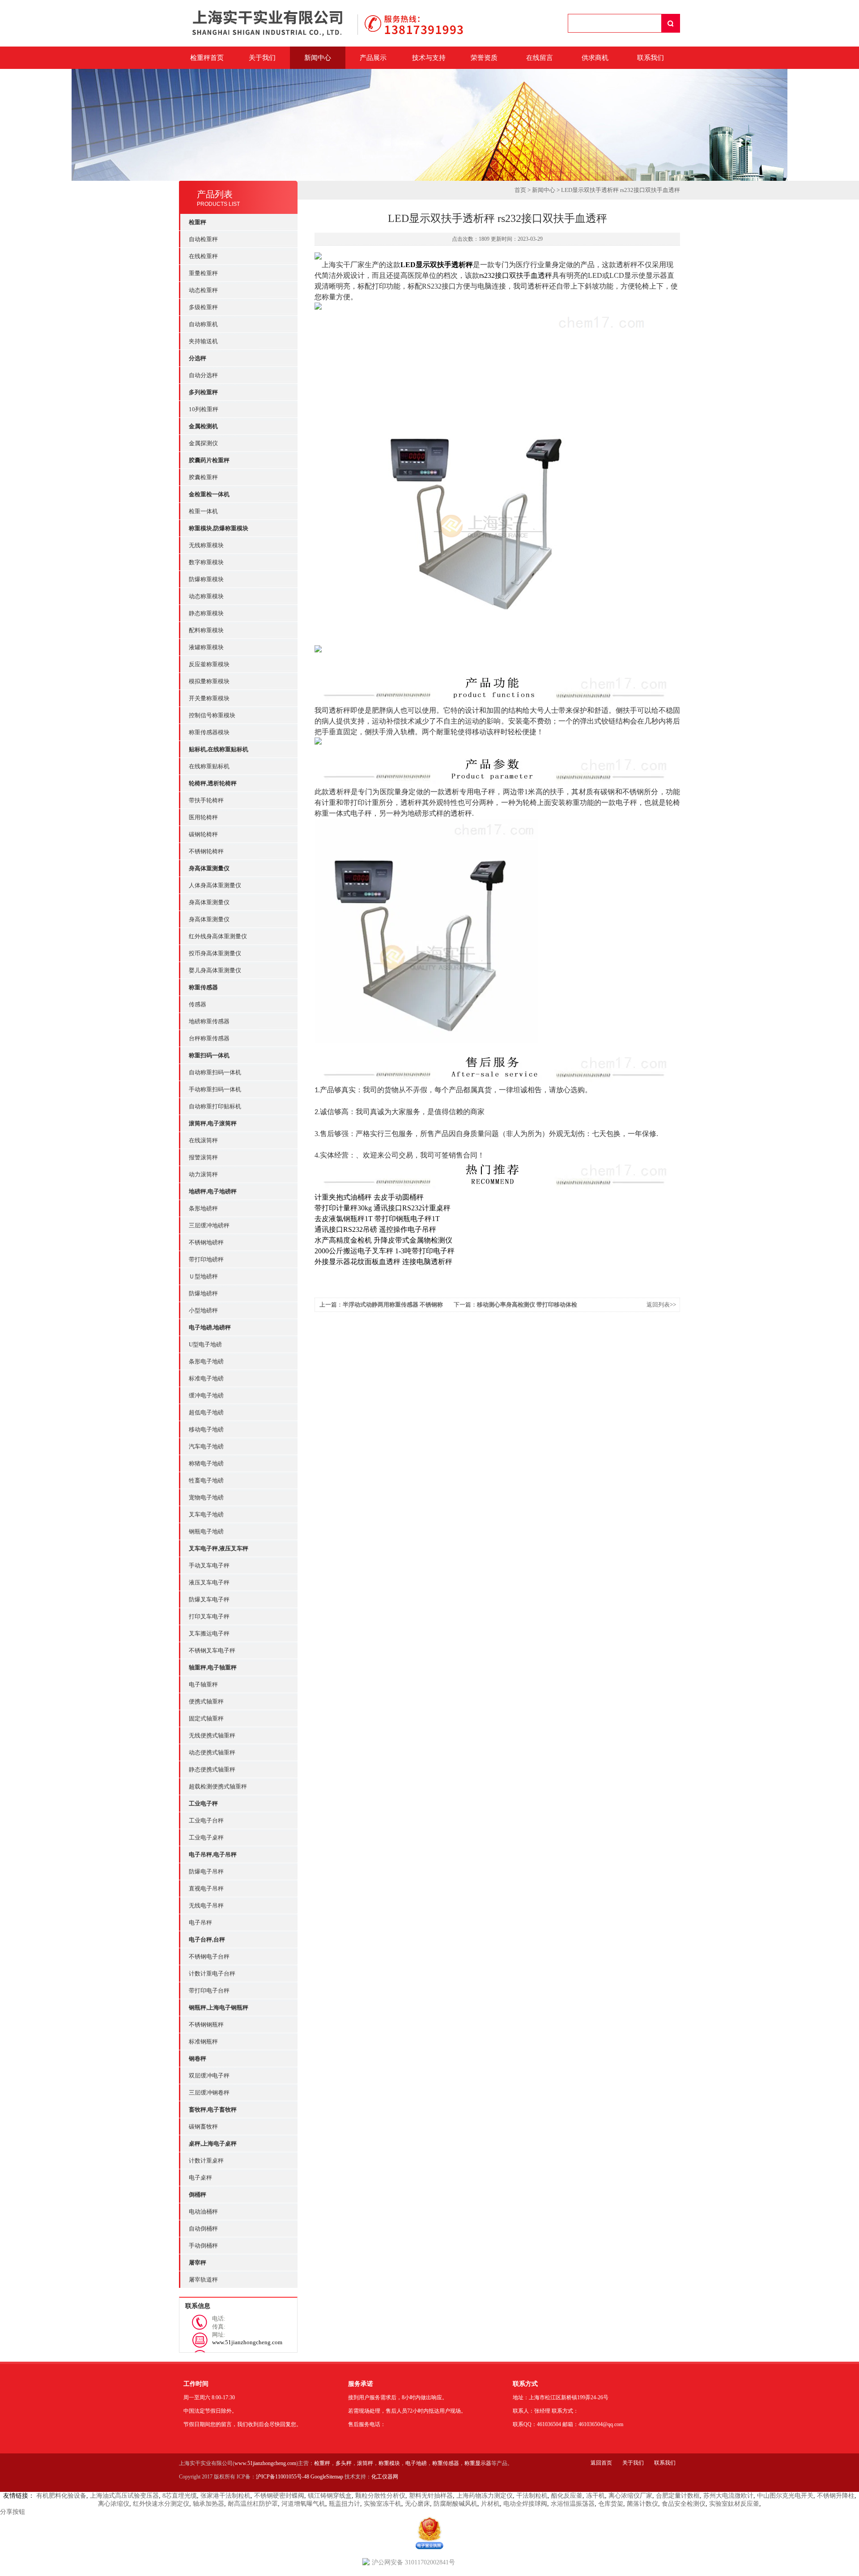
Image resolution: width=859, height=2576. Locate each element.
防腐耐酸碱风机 (455, 2504)
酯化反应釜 (567, 2496)
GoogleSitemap (327, 2477)
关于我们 (262, 58)
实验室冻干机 (383, 2504)
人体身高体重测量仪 (215, 885)
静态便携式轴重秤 (212, 1769)
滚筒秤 (365, 2463)
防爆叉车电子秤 (209, 1599)
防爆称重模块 (206, 579)
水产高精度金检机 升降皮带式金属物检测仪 (383, 1240)
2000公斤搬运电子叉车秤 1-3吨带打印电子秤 (385, 1251)
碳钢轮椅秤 (203, 834)
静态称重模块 (206, 613)
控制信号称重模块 (212, 715)
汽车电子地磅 (206, 1446)
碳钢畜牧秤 (203, 2127)
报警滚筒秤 (203, 1157)
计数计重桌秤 (206, 2161)
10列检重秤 (204, 409)
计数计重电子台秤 (212, 1974)
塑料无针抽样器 (431, 2496)
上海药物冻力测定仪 (485, 2496)
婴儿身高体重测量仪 (215, 970)
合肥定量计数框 (678, 2496)
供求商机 (595, 58)
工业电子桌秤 (206, 1837)
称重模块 (389, 2463)
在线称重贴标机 (209, 766)
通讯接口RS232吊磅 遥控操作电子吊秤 (375, 1229)
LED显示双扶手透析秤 (437, 265)
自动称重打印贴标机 (215, 1106)
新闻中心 (318, 58)
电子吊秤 (200, 1922)
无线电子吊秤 (206, 1905)
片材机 (490, 2504)
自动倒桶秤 (203, 2229)
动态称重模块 (206, 596)
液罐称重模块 (206, 647)
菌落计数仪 (642, 2504)
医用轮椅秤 (203, 817)
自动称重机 (203, 324)
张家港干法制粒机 (225, 2496)
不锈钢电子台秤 (209, 1956)
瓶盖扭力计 (344, 2504)
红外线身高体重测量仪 (218, 936)
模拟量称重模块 (209, 681)
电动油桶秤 (203, 2212)
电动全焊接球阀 (525, 2504)
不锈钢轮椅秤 (206, 851)
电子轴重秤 (203, 1684)
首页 (520, 190)
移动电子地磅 (206, 1429)
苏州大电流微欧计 (728, 2496)
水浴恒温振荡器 (573, 2504)
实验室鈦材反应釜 (734, 2504)
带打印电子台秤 (209, 1991)
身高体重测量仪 (209, 902)
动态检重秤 (203, 290)
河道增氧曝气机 (303, 2504)
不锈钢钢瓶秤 (206, 2025)
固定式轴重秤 (206, 1718)
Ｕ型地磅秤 (203, 1276)
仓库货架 (611, 2504)
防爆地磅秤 (203, 1293)
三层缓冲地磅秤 (209, 1225)
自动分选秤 (203, 375)
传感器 (198, 1004)
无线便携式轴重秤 (212, 1735)
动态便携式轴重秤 (212, 1752)
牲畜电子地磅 (206, 1480)
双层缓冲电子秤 (209, 2076)
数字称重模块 (206, 562)
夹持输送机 (203, 341)
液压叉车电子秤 (209, 1582)
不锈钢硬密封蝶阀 (279, 2496)
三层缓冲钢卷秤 (209, 2093)
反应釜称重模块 (209, 664)
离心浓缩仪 (114, 2504)
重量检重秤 (203, 273)
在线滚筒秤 (203, 1140)
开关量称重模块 (209, 698)
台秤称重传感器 (209, 1038)
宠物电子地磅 (206, 1497)
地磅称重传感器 (209, 1021)
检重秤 (322, 2463)
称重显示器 (478, 2463)
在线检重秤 (203, 256)
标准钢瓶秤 (203, 2042)
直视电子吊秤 (206, 1888)
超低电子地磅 (206, 1412)
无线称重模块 (206, 545)
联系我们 (651, 58)
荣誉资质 (484, 58)
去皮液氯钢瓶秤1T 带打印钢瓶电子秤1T (377, 1219)
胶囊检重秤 (203, 477)
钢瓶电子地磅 (206, 1531)
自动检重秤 (203, 239)
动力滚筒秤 (203, 1174)
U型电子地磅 (205, 1344)
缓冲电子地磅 (206, 1395)
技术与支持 (429, 58)
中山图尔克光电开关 (785, 2496)
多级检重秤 (203, 307)
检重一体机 (203, 511)
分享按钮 (13, 2512)
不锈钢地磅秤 (206, 1242)
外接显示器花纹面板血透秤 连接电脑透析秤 (383, 1262)
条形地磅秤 (203, 1208)
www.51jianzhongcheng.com (265, 2463)
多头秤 (344, 2463)
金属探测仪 (203, 443)
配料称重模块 (206, 630)
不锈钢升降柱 (836, 2496)
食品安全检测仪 (684, 2504)
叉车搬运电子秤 (209, 1633)
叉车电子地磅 (206, 1514)
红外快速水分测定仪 (161, 2504)
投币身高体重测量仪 (215, 953)
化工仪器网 (385, 2477)
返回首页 (601, 2463)
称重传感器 (446, 2463)
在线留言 (540, 58)
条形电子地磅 (206, 1361)
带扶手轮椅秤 (206, 800)
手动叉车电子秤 (209, 1565)
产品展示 (373, 58)
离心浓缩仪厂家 (630, 2496)
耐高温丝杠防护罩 (253, 2504)
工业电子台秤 (206, 1820)
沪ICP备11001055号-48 (283, 2477)
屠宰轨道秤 (203, 2280)
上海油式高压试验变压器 (124, 2496)
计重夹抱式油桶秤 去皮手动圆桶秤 (369, 1197)
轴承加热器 (208, 2504)
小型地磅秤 (203, 1310)
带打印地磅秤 (206, 1259)
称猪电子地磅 (206, 1463)
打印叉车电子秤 (209, 1616)
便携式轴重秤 (206, 1701)
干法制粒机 (532, 2496)
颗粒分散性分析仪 (380, 2496)
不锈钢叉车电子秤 (212, 1650)
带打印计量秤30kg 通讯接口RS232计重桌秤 (383, 1208)
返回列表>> (661, 1305)
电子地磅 (416, 2463)
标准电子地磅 (206, 1378)
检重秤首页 (207, 58)
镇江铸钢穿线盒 (330, 2496)
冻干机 (595, 2496)
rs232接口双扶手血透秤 (516, 275)
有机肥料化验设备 (61, 2496)
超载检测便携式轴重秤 (218, 1786)
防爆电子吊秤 (206, 1871)
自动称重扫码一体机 (215, 1072)
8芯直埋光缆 (180, 2496)
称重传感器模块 (209, 732)
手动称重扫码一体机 (215, 1089)
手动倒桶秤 (203, 2246)
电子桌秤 (200, 2178)
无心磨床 (417, 2504)
